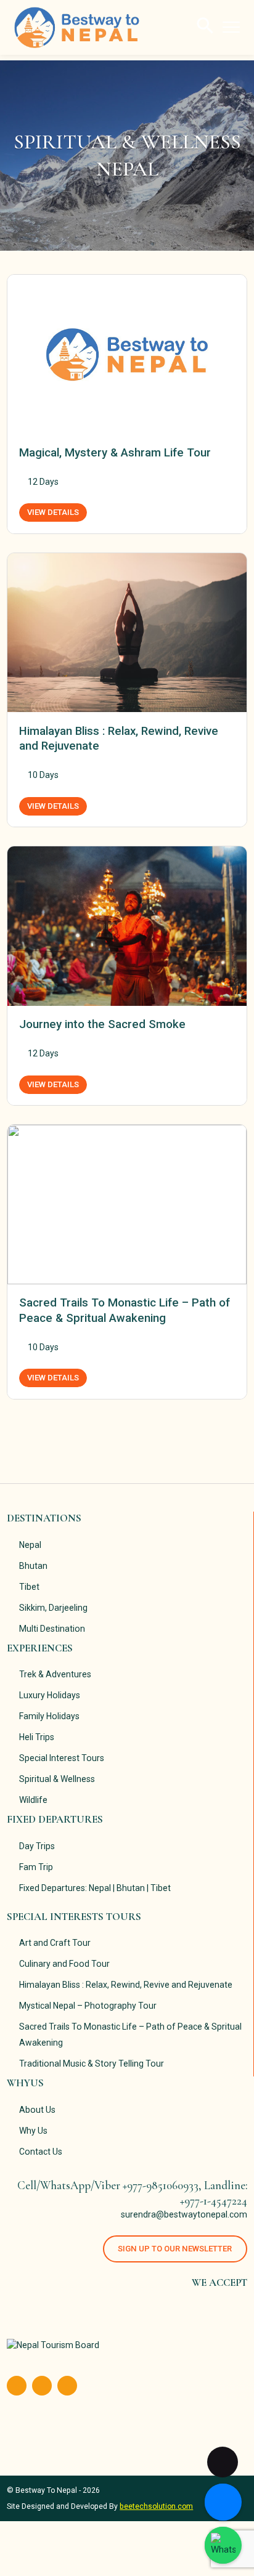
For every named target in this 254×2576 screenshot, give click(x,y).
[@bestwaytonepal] (223, 2545)
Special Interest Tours (62, 1758)
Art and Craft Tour (55, 1943)
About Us (37, 2110)
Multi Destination (52, 1629)
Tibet (29, 1587)
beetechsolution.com (156, 2506)
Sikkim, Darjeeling (53, 1608)
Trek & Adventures (55, 1674)
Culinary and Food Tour (64, 1964)
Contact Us (41, 2152)
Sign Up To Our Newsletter (175, 2249)
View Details (53, 512)
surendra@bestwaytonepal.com (184, 2214)
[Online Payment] (223, 2502)
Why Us (33, 2131)
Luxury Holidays (50, 1695)
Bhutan (33, 1566)
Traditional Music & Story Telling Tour (92, 2064)
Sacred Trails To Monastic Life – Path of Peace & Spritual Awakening (130, 2035)
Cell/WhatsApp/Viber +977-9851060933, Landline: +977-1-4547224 (132, 2193)
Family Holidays (49, 1716)
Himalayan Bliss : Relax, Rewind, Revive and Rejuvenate (126, 1985)
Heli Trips (37, 1737)
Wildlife (33, 1800)
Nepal (30, 1545)
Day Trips (37, 1846)
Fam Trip (36, 1867)
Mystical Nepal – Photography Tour (88, 2006)
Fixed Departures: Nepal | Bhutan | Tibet (95, 1888)
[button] (205, 25)
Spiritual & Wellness (57, 1779)
